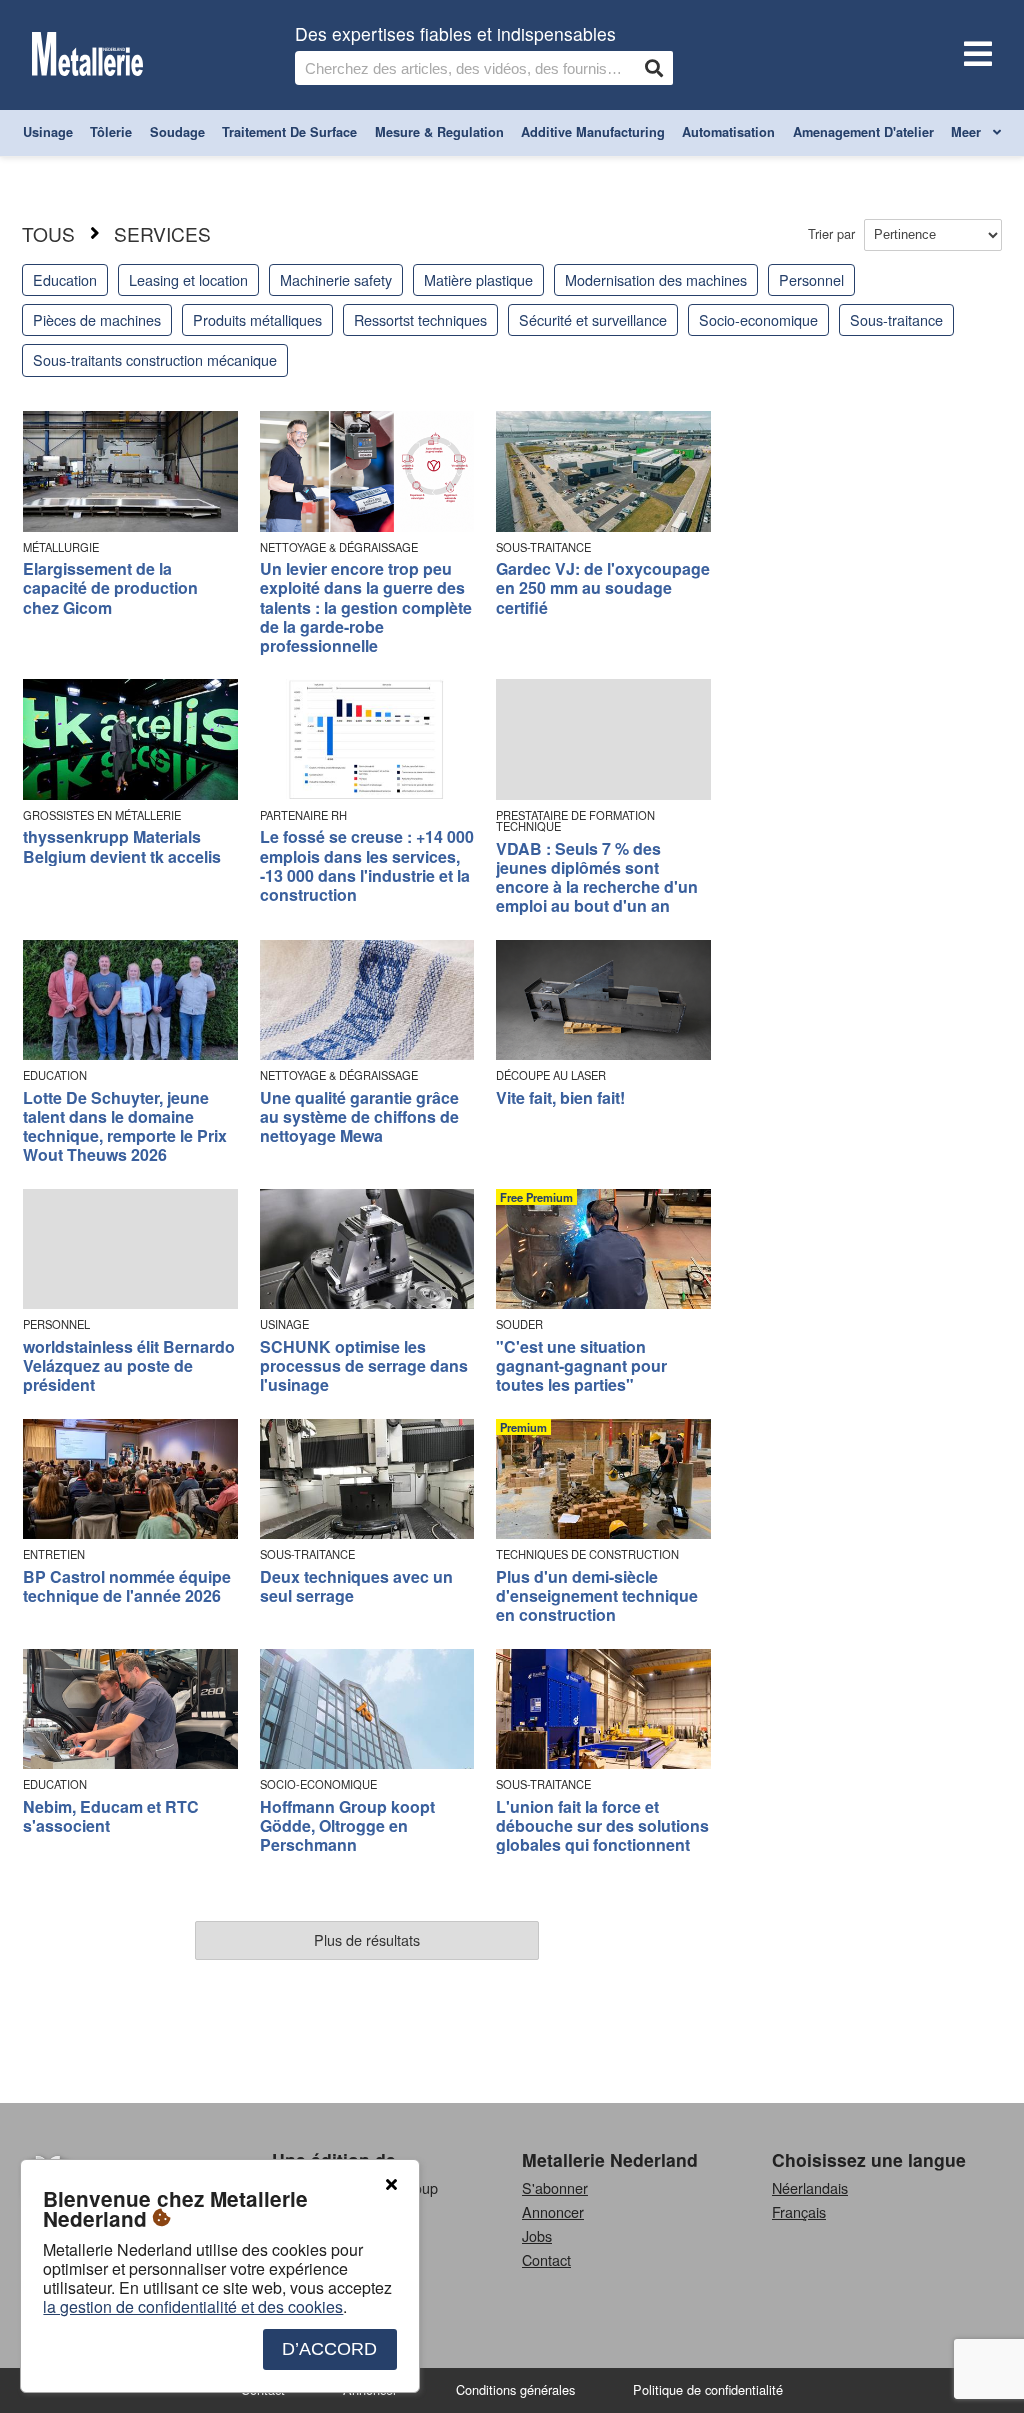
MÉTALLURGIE (61, 547)
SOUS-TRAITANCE (543, 547)
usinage (48, 132)
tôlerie (111, 132)
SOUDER (519, 1324)
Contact (546, 2259)
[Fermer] (391, 2185)
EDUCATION (55, 1075)
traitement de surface (289, 132)
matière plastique (478, 279)
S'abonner (555, 2187)
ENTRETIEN (54, 1554)
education (65, 279)
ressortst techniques (420, 319)
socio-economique (758, 319)
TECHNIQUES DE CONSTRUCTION (587, 1554)
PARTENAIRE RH (303, 815)
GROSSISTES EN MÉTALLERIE (102, 815)
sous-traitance (896, 319)
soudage (177, 132)
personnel (811, 279)
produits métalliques (257, 319)
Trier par (833, 233)
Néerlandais (810, 2187)
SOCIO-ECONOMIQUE (318, 1784)
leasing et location (188, 279)
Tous (48, 233)
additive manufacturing (593, 132)
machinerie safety (336, 279)
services (162, 233)
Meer (968, 132)
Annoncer (553, 2211)
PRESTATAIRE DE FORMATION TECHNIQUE (575, 821)
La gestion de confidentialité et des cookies (193, 2306)
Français (799, 2211)
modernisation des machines (656, 279)
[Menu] (974, 55)
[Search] (654, 68)
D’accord (329, 2349)
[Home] (87, 55)
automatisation (728, 132)
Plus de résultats (367, 1939)
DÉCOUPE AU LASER (551, 1075)
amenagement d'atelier (863, 132)
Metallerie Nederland (610, 2159)
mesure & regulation (439, 132)
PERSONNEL (56, 1324)
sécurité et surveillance (593, 319)
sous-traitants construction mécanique (155, 359)
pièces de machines (97, 319)
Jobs (537, 2235)
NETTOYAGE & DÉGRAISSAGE (339, 547)
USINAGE (284, 1324)
